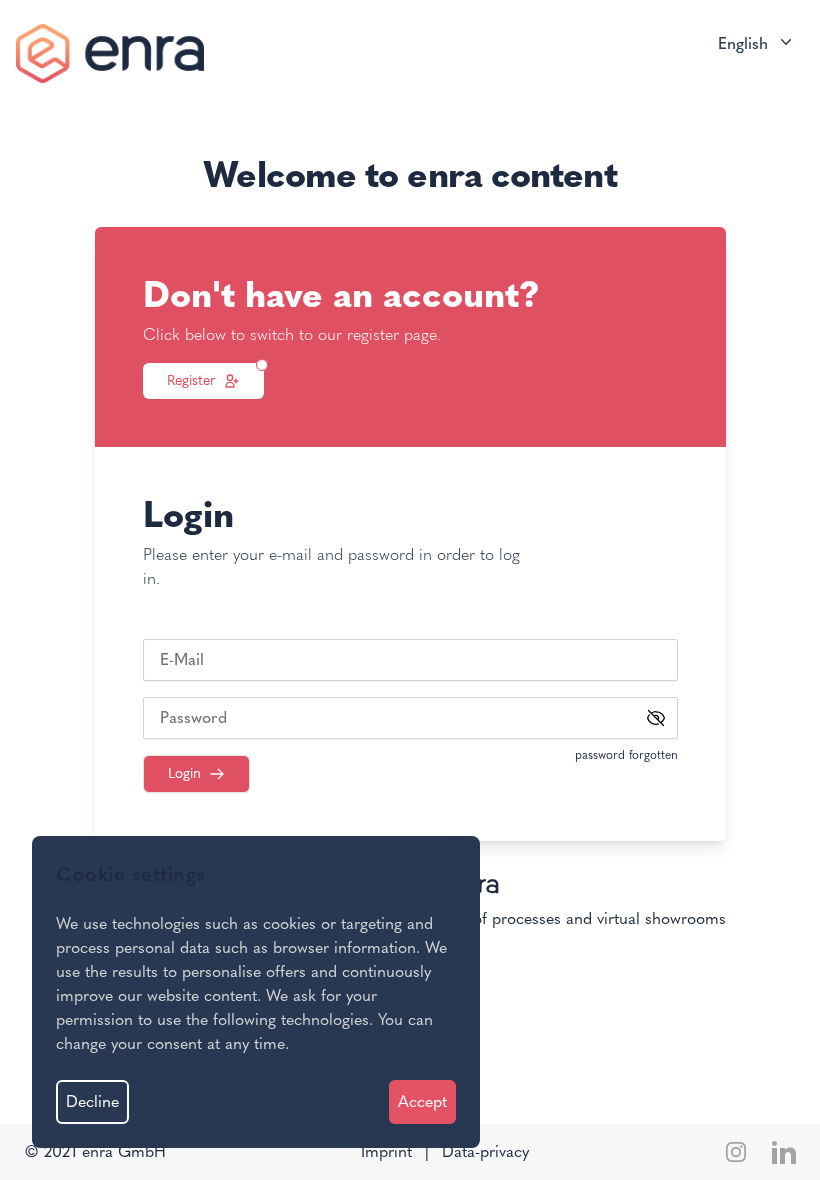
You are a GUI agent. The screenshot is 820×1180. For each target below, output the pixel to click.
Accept (422, 1101)
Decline (92, 1101)
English (743, 43)
